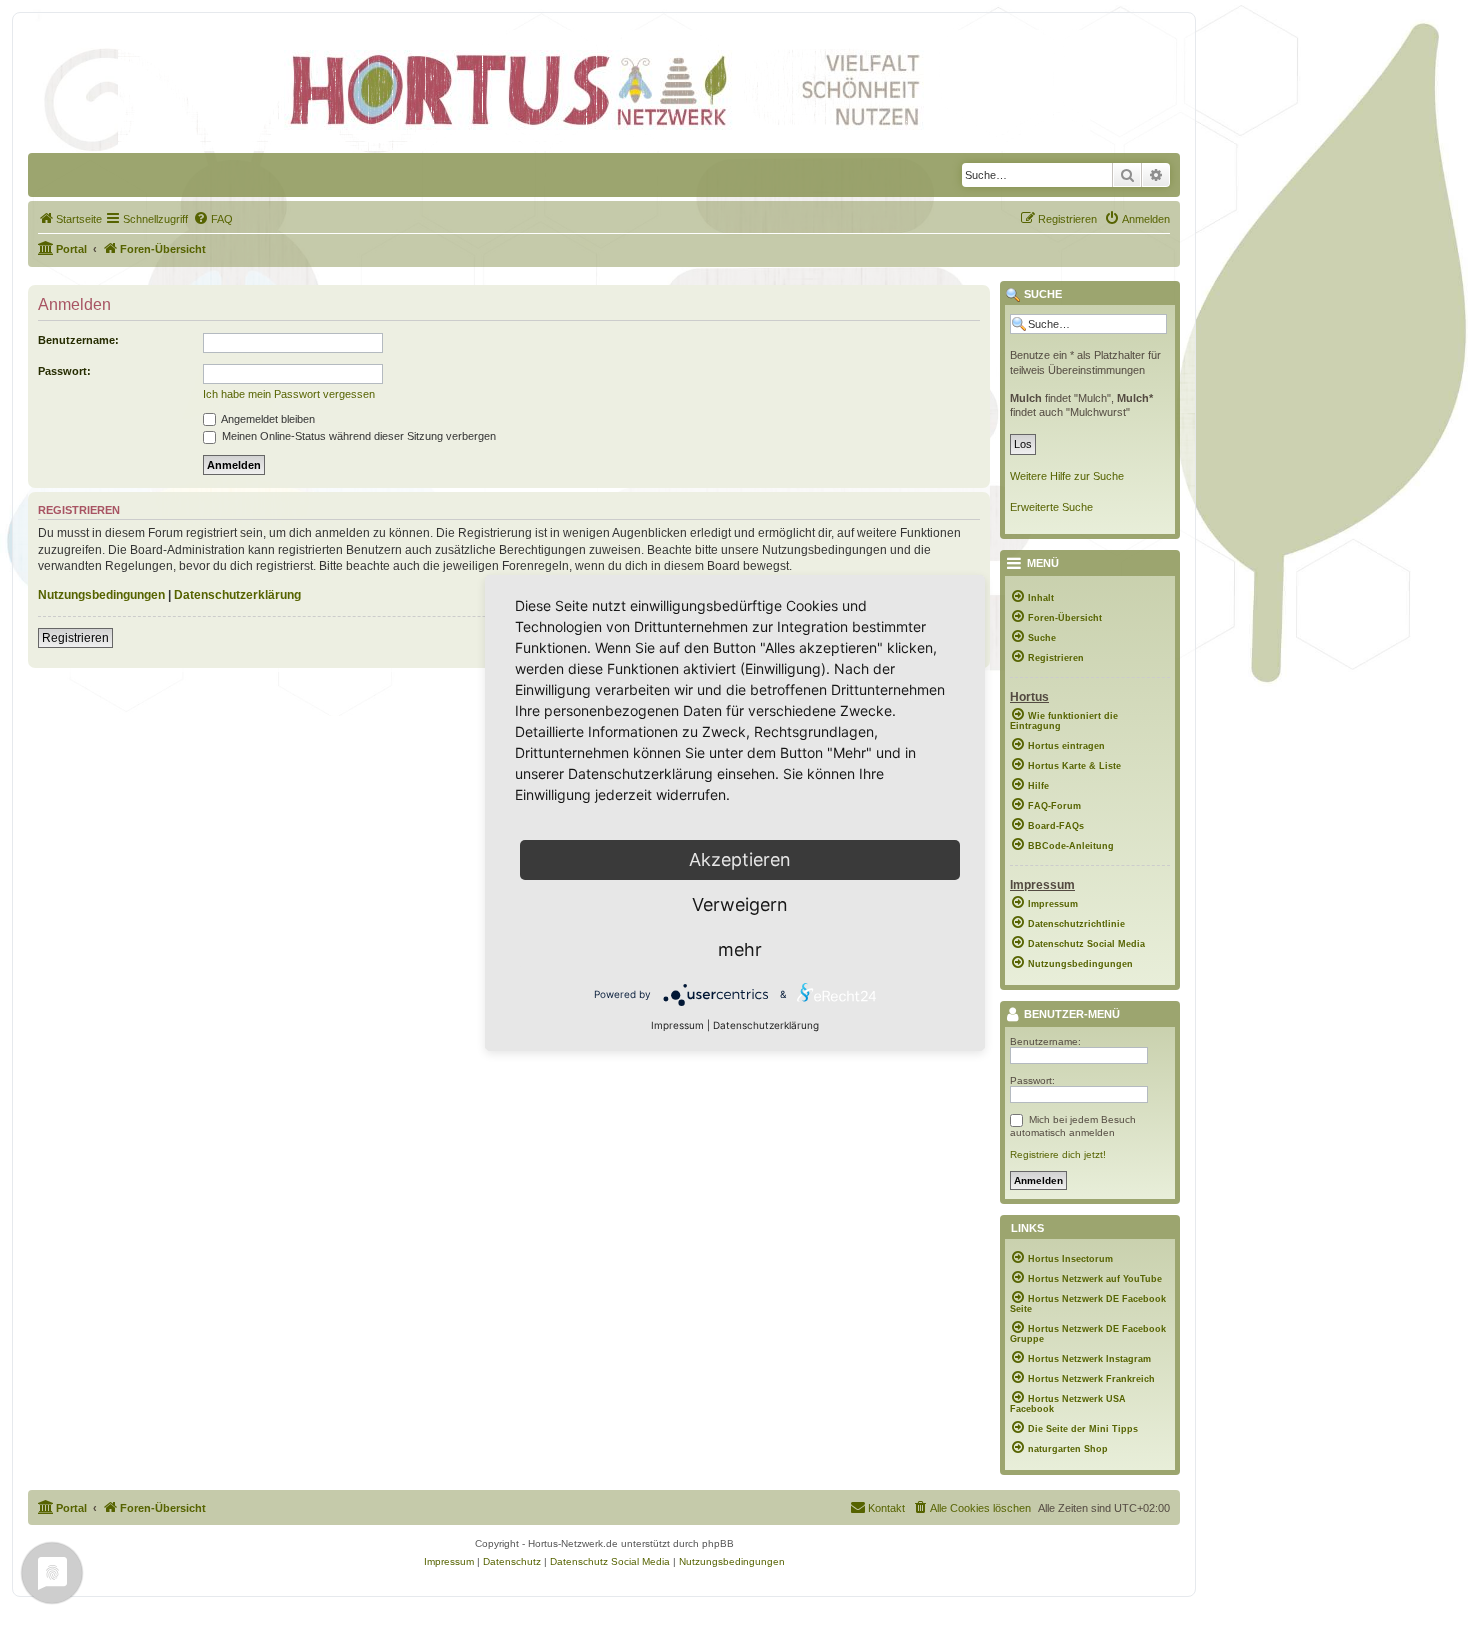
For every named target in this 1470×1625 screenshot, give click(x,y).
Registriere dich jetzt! (1058, 1154)
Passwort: (64, 371)
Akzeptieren (740, 859)
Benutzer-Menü (1070, 1015)
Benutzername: (78, 340)
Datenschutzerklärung (237, 595)
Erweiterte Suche (1051, 507)
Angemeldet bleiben (267, 419)
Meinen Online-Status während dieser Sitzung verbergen (357, 436)
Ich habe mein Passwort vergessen (289, 394)
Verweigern (740, 904)
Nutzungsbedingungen (101, 595)
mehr (740, 949)
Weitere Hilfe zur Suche (1067, 476)
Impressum (677, 1025)
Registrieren (75, 638)
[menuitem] (70, 219)
